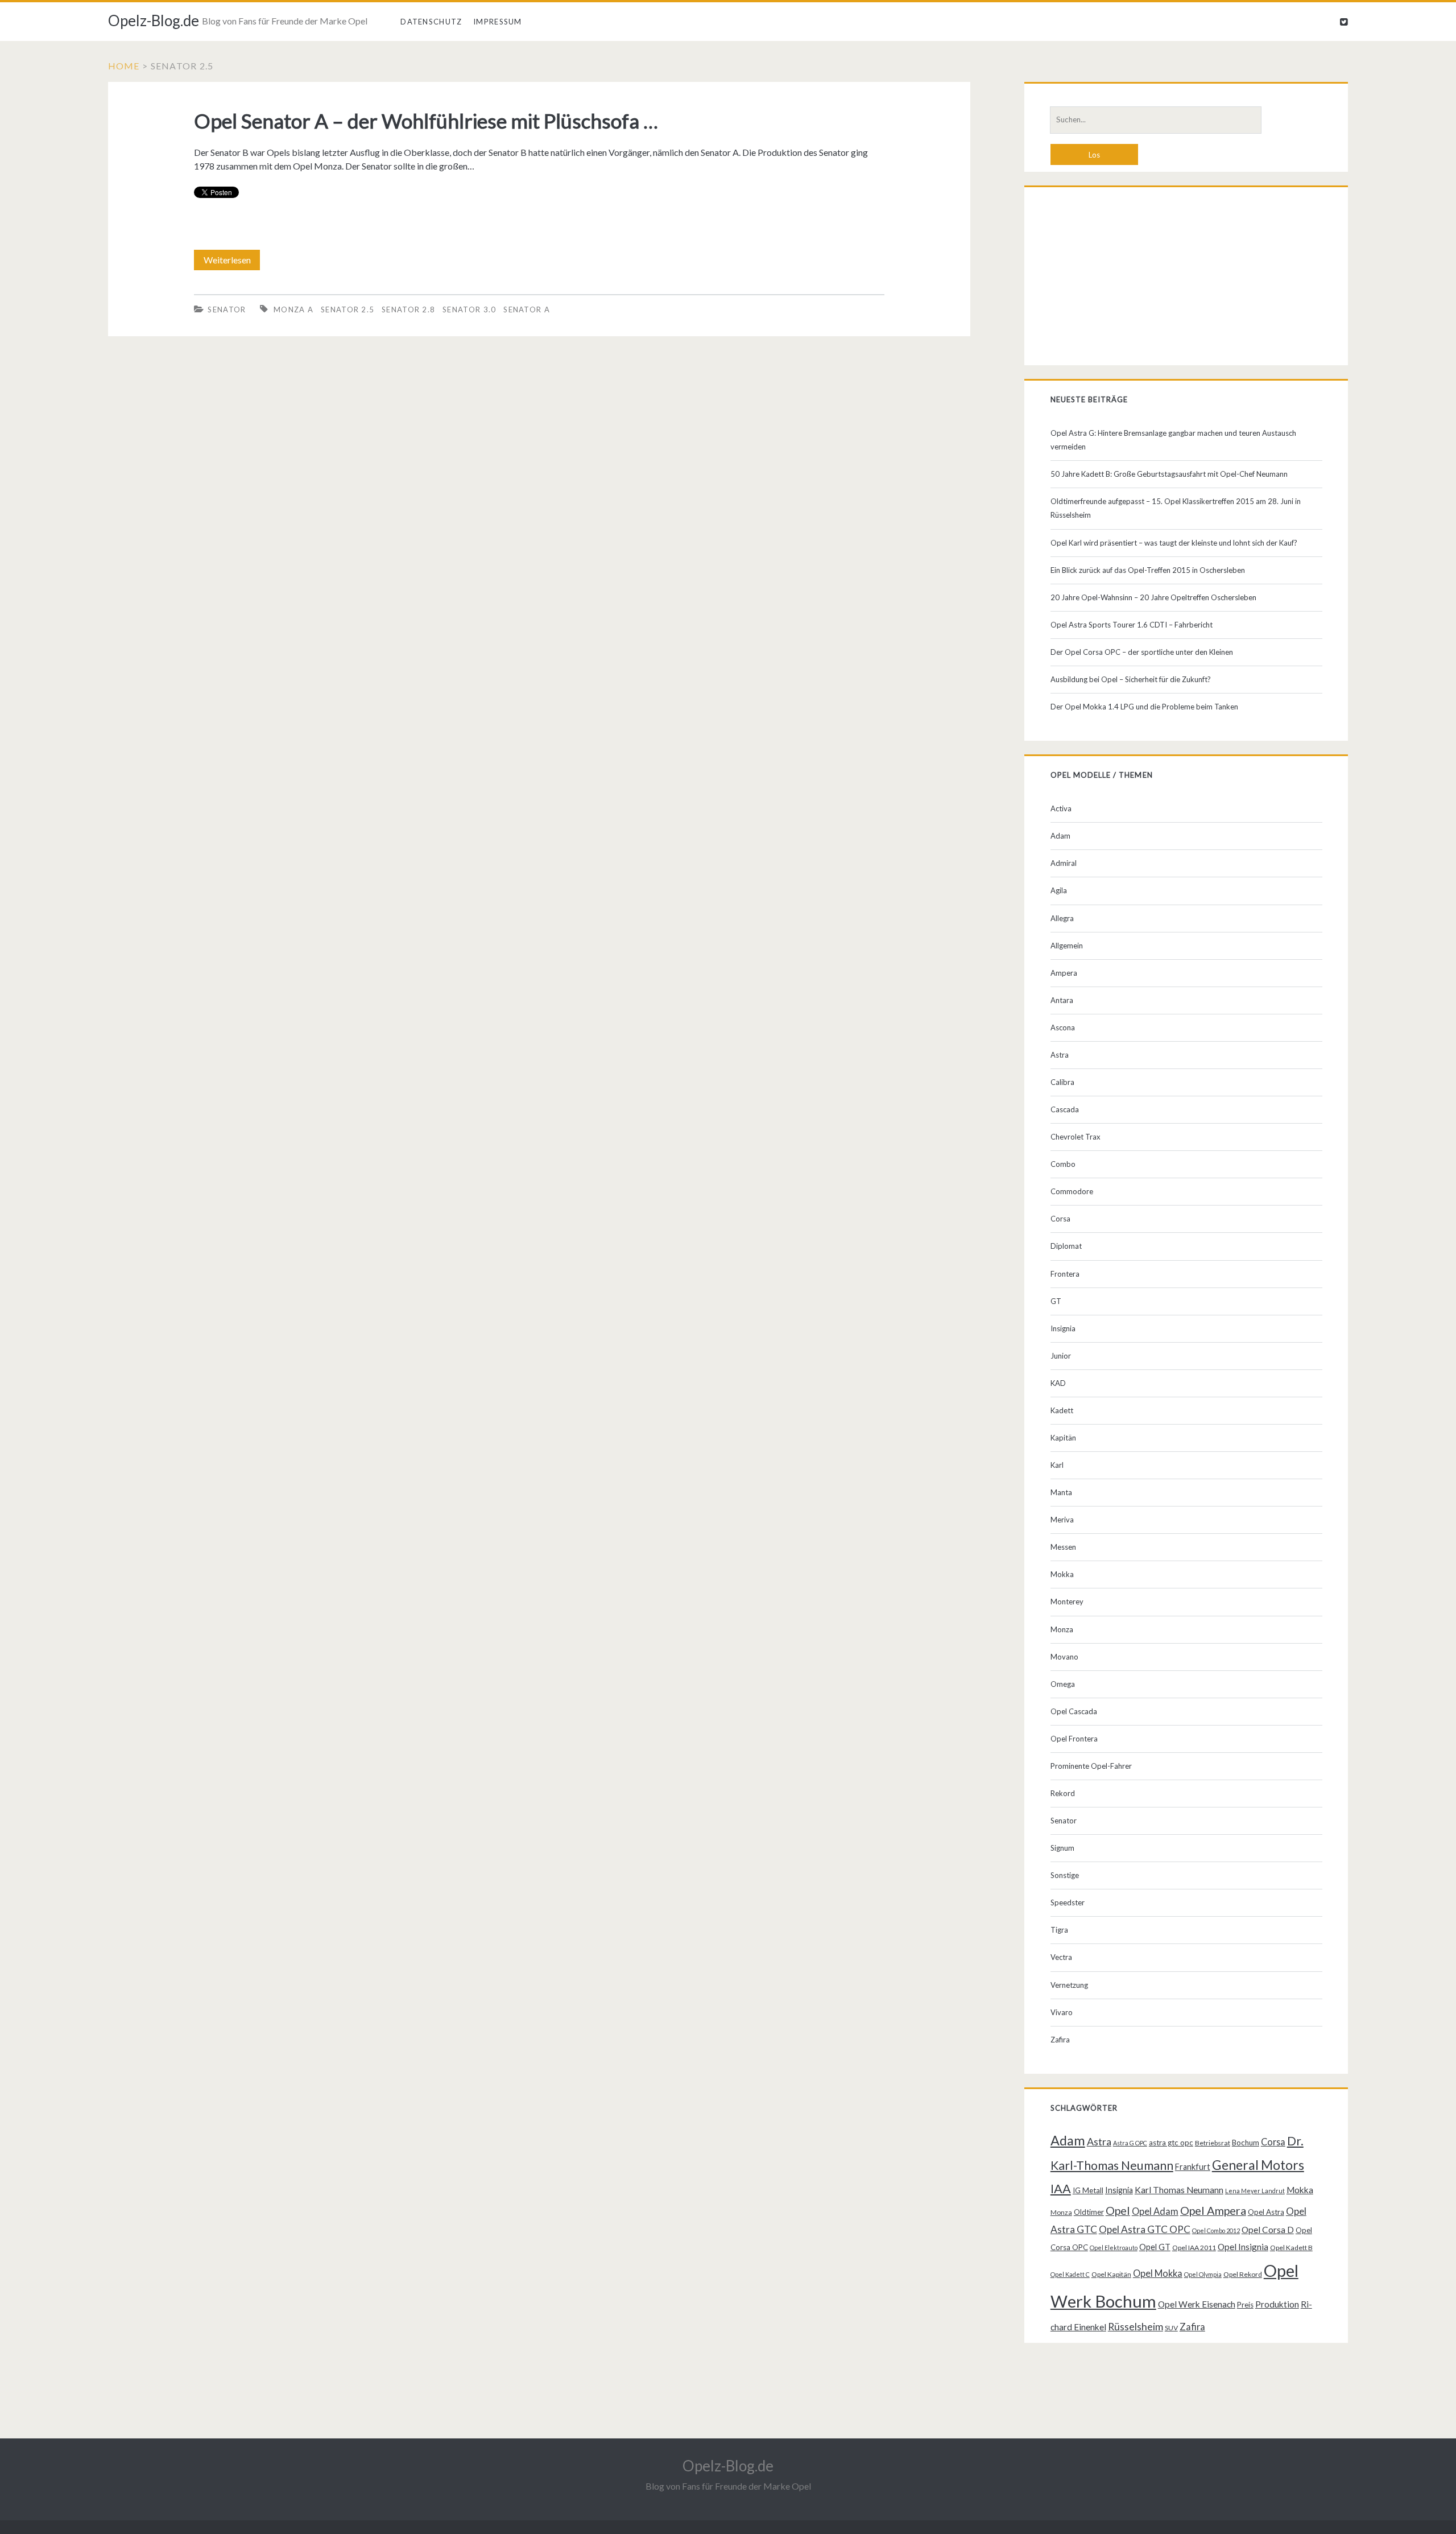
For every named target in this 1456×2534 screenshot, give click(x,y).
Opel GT (1155, 2247)
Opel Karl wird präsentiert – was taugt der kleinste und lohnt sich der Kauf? (1174, 543)
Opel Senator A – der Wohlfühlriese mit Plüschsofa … (426, 121)
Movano (1064, 1657)
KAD (1058, 1383)
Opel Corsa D (1268, 2230)
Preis (1245, 2305)
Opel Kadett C (1070, 2274)
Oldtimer (1089, 2212)
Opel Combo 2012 (1216, 2230)
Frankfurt (1193, 2167)
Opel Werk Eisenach (1197, 2304)
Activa (1061, 808)
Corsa (1060, 1219)
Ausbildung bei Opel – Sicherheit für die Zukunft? (1131, 679)
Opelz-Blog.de (154, 20)
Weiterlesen (232, 262)
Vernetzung (1069, 1985)
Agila (1059, 890)
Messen (1063, 1547)
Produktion (1277, 2304)
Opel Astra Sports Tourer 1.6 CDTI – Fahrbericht (1132, 625)
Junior (1061, 1356)
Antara (1062, 1000)
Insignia (1063, 1328)
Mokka (1062, 1574)
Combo (1063, 1164)
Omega (1063, 1684)
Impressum (498, 22)
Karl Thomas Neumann (1179, 2190)
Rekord (1063, 1793)
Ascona (1063, 1027)
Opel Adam (1155, 2211)
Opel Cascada (1074, 1711)
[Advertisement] (1186, 279)
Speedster (1068, 1902)
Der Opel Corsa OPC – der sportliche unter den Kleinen (1142, 652)
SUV (1171, 2328)
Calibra (1062, 1082)
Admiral (1064, 863)
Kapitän (1063, 1438)
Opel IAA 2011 (1194, 2248)
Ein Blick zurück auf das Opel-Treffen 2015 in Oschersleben (1148, 570)
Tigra (1059, 1930)
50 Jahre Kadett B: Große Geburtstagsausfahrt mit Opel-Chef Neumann (1169, 474)
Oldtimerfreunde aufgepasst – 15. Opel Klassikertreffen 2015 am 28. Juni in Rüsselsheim (1176, 508)
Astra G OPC (1130, 2143)
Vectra (1061, 1957)
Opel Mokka (1158, 2273)
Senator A (527, 309)
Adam (1060, 836)
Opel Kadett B (1291, 2248)
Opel (1118, 2210)
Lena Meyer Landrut (1255, 2191)
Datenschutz (431, 22)
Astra (1060, 1055)
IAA (1061, 2189)
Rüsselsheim (1136, 2326)
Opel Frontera (1074, 1739)
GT (1056, 1301)
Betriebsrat (1213, 2143)
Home (124, 66)
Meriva (1062, 1520)
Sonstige (1065, 1875)
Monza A (293, 309)
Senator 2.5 (348, 309)
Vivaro (1062, 2012)
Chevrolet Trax (1076, 1137)
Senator (227, 309)
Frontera (1065, 1274)
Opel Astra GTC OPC (1145, 2229)
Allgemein (1067, 946)
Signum (1062, 1848)
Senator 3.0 (469, 309)
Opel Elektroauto (1114, 2248)
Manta (1061, 1492)
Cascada (1065, 1109)
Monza (1062, 1629)
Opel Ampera (1213, 2210)
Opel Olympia (1203, 2274)
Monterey (1067, 1602)
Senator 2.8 (408, 309)
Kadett (1062, 1410)
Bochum (1246, 2143)
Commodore (1072, 1191)
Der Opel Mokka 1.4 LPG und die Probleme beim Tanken (1144, 707)
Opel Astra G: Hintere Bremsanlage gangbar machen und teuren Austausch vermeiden (1173, 440)
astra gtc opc (1171, 2143)
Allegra (1062, 918)
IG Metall (1088, 2190)
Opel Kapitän (1111, 2274)
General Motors (1258, 2165)
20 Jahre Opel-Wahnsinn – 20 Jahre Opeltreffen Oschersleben (1153, 597)
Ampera (1064, 973)
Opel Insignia (1243, 2247)
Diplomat (1066, 1246)
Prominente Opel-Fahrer (1091, 1766)
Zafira (1060, 2040)
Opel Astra (1266, 2212)
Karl (1057, 1465)
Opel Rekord (1243, 2274)
